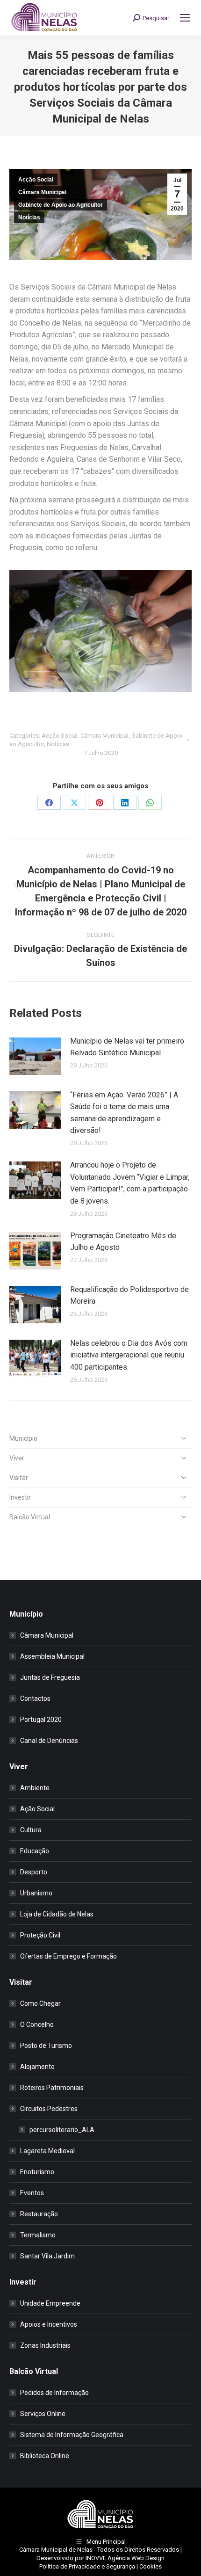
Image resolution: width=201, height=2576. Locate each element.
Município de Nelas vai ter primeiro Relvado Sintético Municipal (127, 1047)
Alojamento (37, 2067)
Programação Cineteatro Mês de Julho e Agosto (123, 1242)
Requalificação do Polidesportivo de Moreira (129, 1295)
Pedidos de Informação (54, 2393)
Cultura (31, 1830)
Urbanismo (36, 1893)
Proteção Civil (40, 1935)
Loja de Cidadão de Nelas (57, 1914)
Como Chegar (40, 2003)
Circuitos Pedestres (49, 2109)
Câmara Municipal (42, 192)
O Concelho (37, 2025)
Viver (17, 1458)
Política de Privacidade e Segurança (87, 2566)
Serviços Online (43, 2414)
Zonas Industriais (45, 2345)
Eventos (32, 2193)
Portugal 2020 (41, 1720)
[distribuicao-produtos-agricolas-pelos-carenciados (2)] (100, 631)
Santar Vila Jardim (47, 2256)
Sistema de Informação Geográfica (72, 2435)
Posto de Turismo (46, 2046)
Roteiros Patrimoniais (52, 2088)
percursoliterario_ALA (62, 2130)
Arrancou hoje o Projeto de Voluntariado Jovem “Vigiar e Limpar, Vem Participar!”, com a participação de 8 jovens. (130, 1183)
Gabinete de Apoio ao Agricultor (61, 205)
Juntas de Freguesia (50, 1677)
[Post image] (35, 1056)
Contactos (35, 1698)
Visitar (19, 1478)
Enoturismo (37, 2172)
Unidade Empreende (50, 2303)
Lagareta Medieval (47, 2151)
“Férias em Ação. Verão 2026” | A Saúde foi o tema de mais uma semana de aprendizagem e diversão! (124, 1113)
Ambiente (35, 1788)
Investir (20, 1497)
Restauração (39, 2214)
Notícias (29, 218)
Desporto (34, 1872)
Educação (35, 1851)
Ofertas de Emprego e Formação (68, 1956)
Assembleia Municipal (52, 1656)
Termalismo (38, 2235)
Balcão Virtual (30, 1517)
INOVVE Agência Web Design (125, 2558)
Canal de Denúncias (49, 1741)
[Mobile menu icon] (185, 18)
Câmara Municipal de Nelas (56, 2550)
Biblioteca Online (45, 2456)
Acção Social (36, 180)
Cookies (151, 2566)
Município (23, 1438)
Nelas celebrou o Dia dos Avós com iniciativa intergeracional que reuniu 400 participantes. (129, 1355)
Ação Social (37, 1809)
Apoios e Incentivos (49, 2324)
